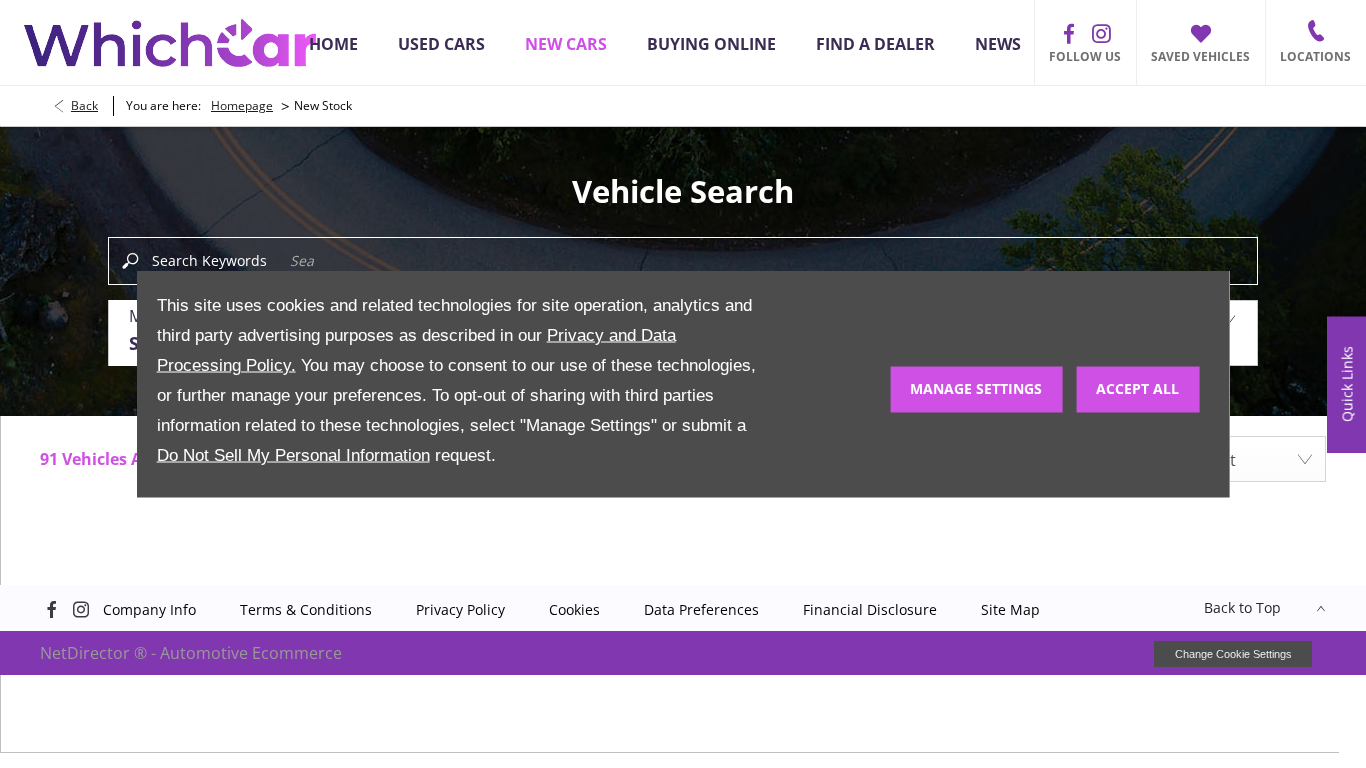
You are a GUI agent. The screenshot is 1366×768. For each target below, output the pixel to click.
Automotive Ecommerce (251, 653)
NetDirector (87, 653)
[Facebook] (1069, 34)
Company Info (149, 609)
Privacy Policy (460, 609)
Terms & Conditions (306, 609)
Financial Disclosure (870, 609)
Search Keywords (209, 260)
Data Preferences (701, 609)
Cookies (574, 609)
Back (84, 105)
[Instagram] (1101, 34)
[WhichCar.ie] (170, 43)
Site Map (1010, 609)
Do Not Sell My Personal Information (293, 455)
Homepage (242, 105)
